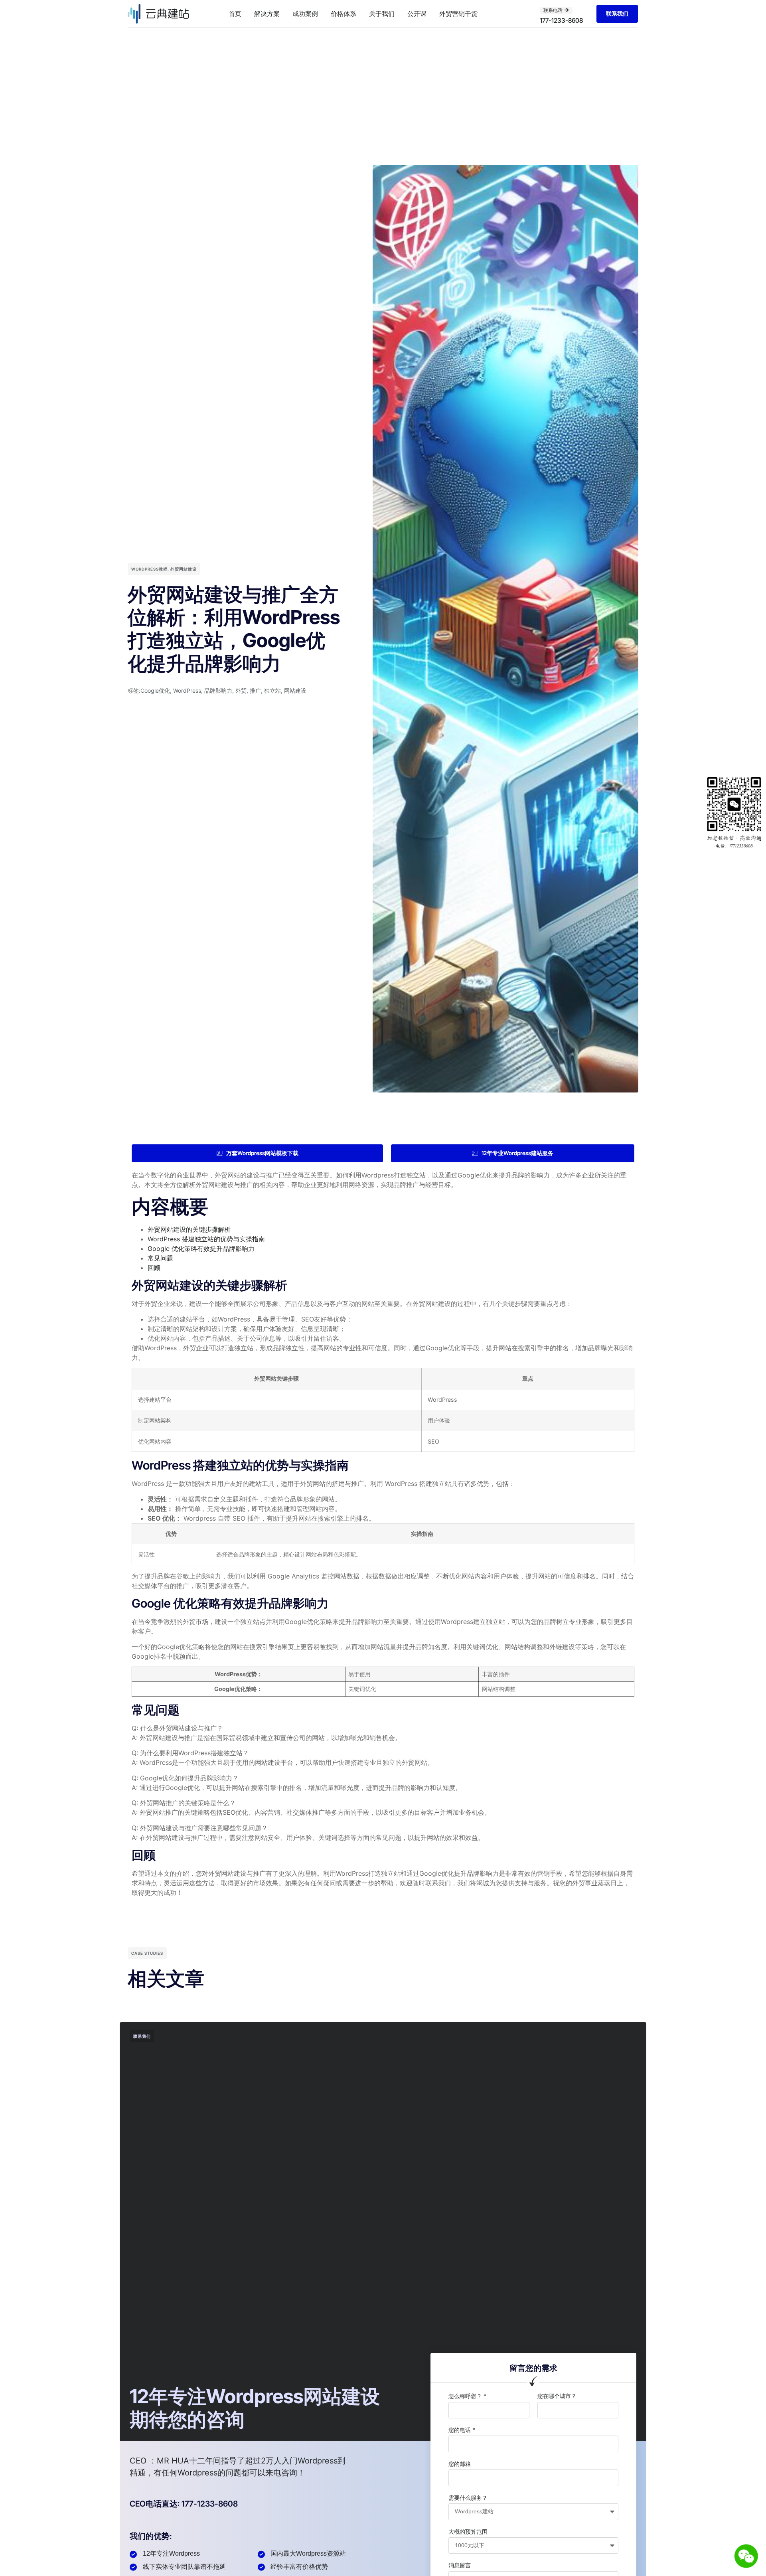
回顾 (154, 1268)
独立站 (272, 690)
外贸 (241, 690)
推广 (255, 690)
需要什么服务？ (468, 2498)
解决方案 (267, 14)
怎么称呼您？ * (467, 2396)
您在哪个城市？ (557, 2396)
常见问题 (160, 1258)
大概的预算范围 (468, 2532)
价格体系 (344, 14)
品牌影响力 (218, 690)
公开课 (417, 14)
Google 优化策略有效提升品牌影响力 (201, 1248)
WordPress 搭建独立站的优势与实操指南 (206, 1239)
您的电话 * (462, 2430)
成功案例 (305, 14)
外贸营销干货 (458, 14)
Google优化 (155, 690)
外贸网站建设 (184, 569)
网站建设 (295, 690)
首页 (235, 14)
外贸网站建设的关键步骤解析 (189, 1229)
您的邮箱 (460, 2464)
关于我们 (382, 14)
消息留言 (460, 2565)
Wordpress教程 (149, 569)
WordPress (187, 690)
